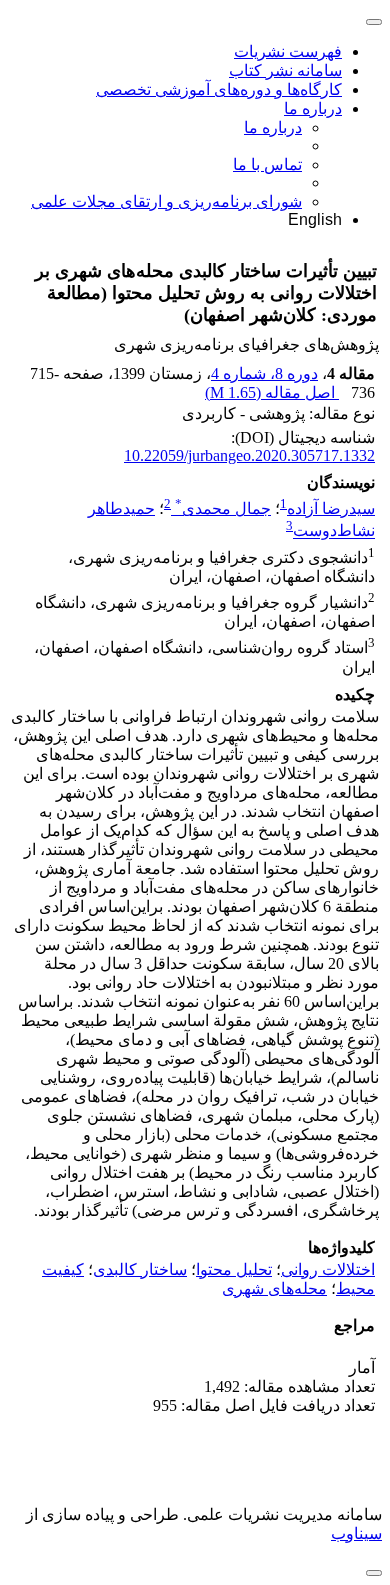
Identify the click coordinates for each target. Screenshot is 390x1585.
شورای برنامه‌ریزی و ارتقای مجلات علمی (166, 201)
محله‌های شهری (274, 1288)
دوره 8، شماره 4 (264, 373)
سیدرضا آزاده (331, 508)
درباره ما (313, 108)
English (315, 219)
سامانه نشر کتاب (285, 70)
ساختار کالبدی (140, 1269)
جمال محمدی (223, 508)
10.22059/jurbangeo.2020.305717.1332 (249, 455)
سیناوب (356, 1533)
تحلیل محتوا (234, 1269)
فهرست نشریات (288, 51)
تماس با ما (267, 164)
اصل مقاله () (272, 392)
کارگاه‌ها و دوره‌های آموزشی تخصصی (219, 89)
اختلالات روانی (328, 1269)
